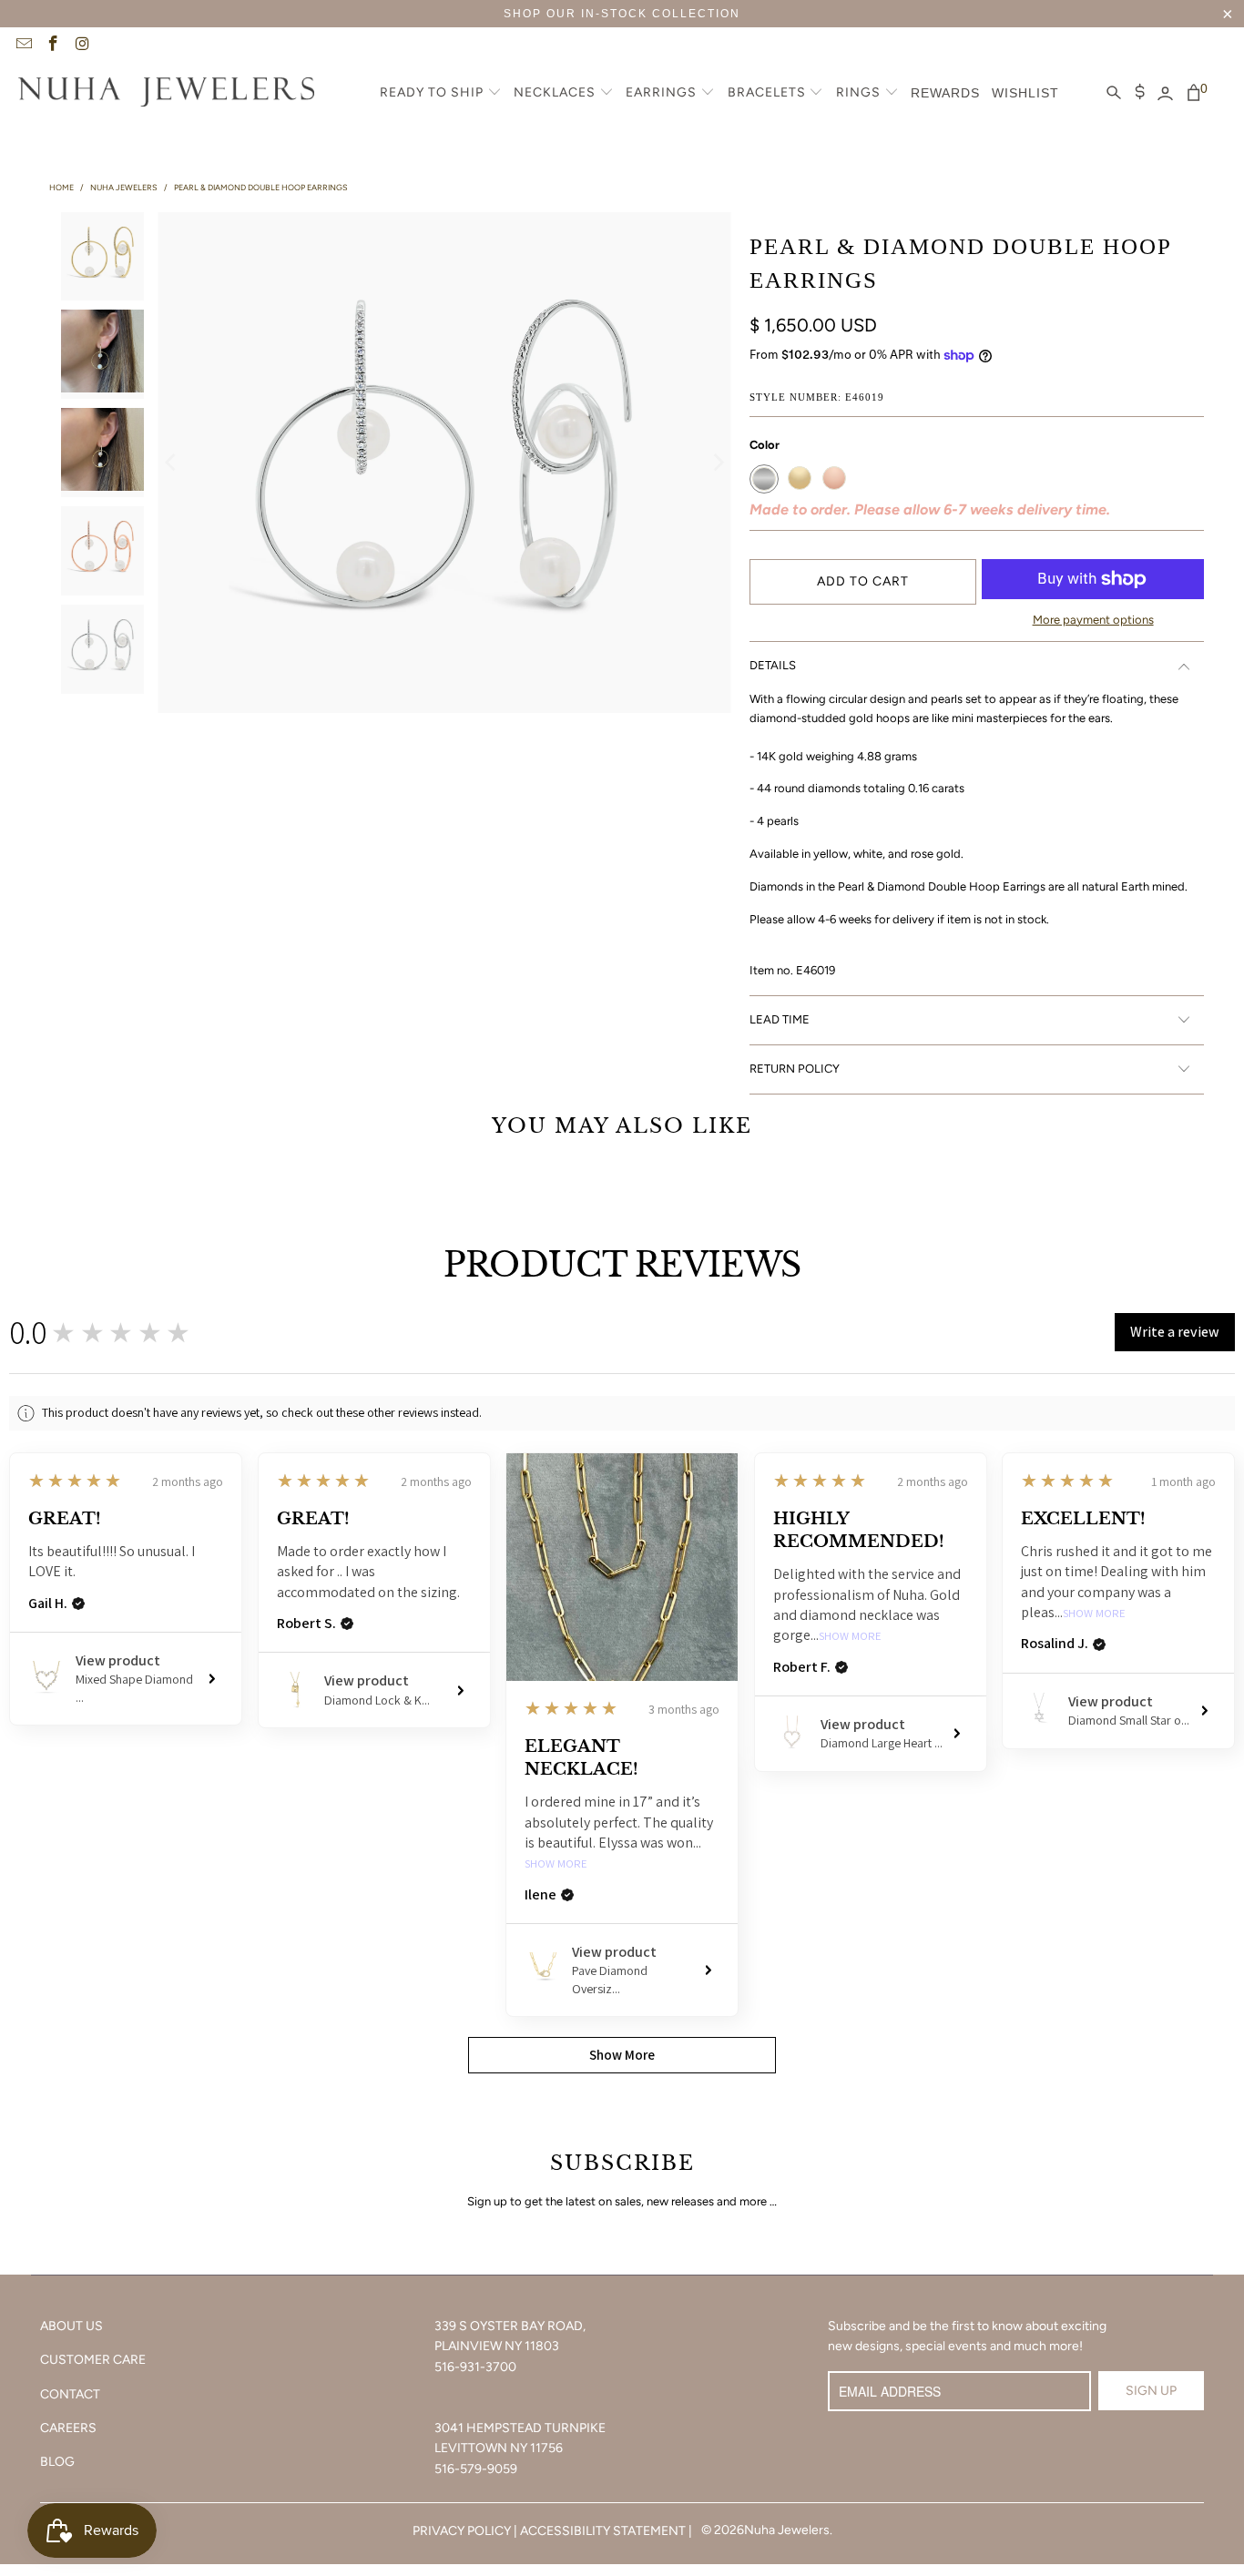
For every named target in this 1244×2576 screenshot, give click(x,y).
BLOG (57, 2462)
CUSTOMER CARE (93, 2360)
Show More (556, 1864)
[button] (441, 94)
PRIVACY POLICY (462, 2531)
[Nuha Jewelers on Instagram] (82, 46)
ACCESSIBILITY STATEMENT (603, 2531)
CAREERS (68, 2428)
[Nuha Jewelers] (166, 94)
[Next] (718, 463)
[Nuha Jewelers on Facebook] (53, 46)
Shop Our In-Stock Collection (622, 14)
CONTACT (70, 2394)
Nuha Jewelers (787, 2530)
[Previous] (171, 463)
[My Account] (1165, 94)
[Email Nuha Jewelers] (23, 46)
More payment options (1093, 620)
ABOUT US (71, 2326)
